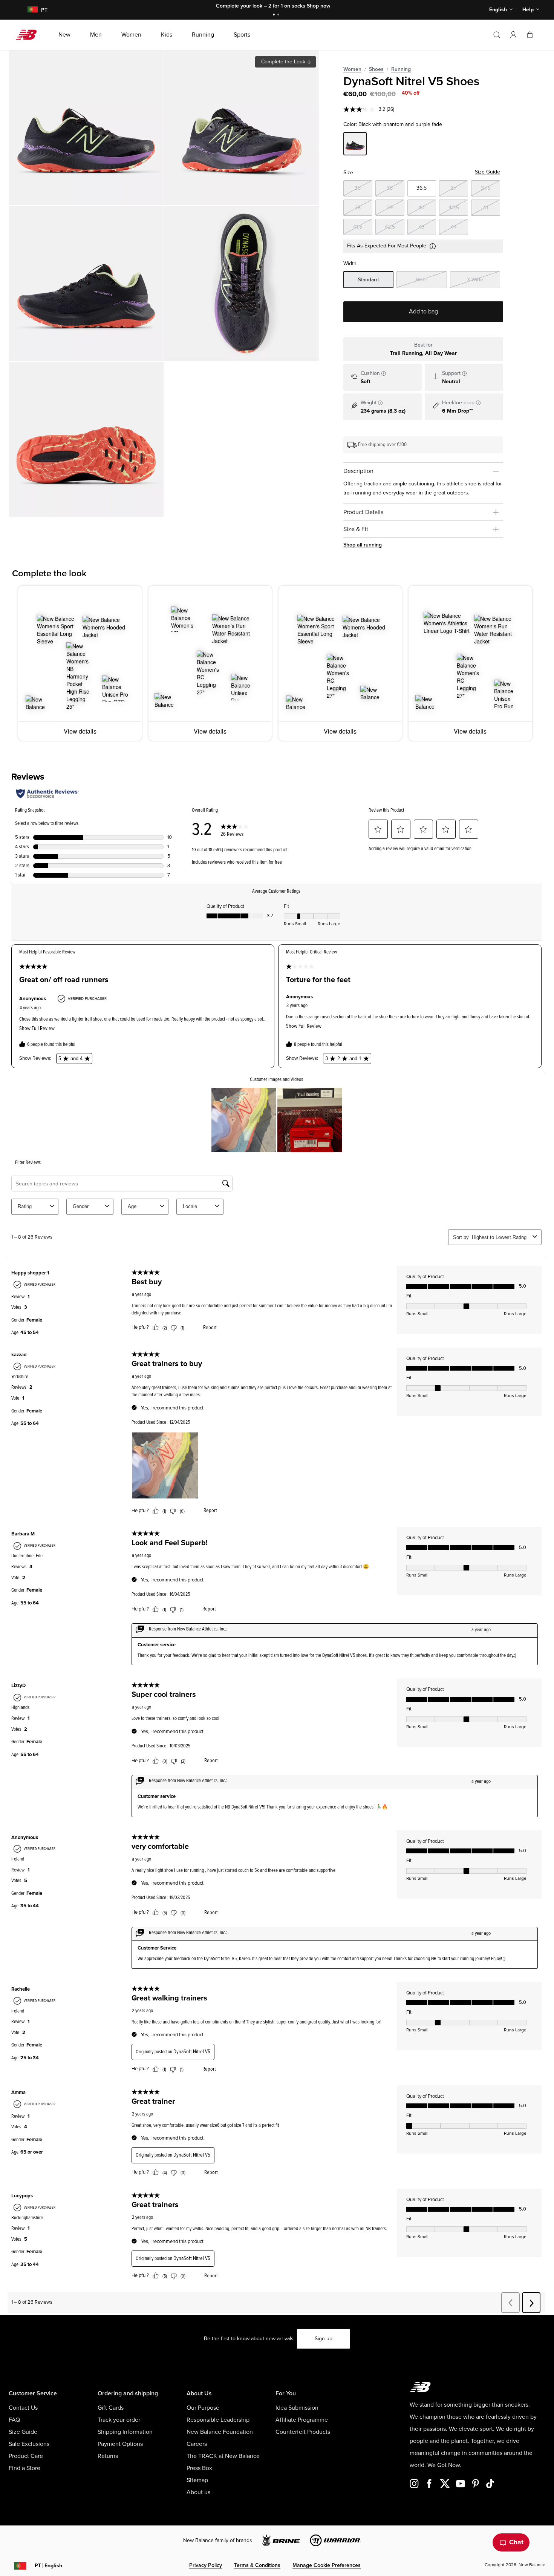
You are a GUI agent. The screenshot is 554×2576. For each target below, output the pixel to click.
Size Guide (487, 172)
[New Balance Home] (29, 35)
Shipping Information (125, 2432)
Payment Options (120, 2444)
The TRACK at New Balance (223, 2456)
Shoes (376, 69)
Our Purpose (203, 2408)
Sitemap (197, 2480)
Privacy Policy (206, 2565)
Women (352, 69)
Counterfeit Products (303, 2432)
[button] (513, 35)
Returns (108, 2456)
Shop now (319, 6)
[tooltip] (384, 373)
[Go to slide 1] (275, 15)
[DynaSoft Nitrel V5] (86, 128)
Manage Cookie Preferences (327, 2565)
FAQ (14, 2420)
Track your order (119, 2420)
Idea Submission (297, 2408)
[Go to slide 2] (279, 15)
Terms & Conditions (257, 2565)
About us (198, 2492)
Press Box (199, 2468)
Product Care (26, 2456)
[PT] (28, 10)
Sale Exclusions (29, 2444)
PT (48, 2566)
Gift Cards (111, 2408)
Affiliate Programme (302, 2420)
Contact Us (23, 2408)
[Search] (497, 35)
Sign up (324, 2339)
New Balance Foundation (220, 2432)
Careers (197, 2444)
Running (401, 69)
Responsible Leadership (218, 2420)
